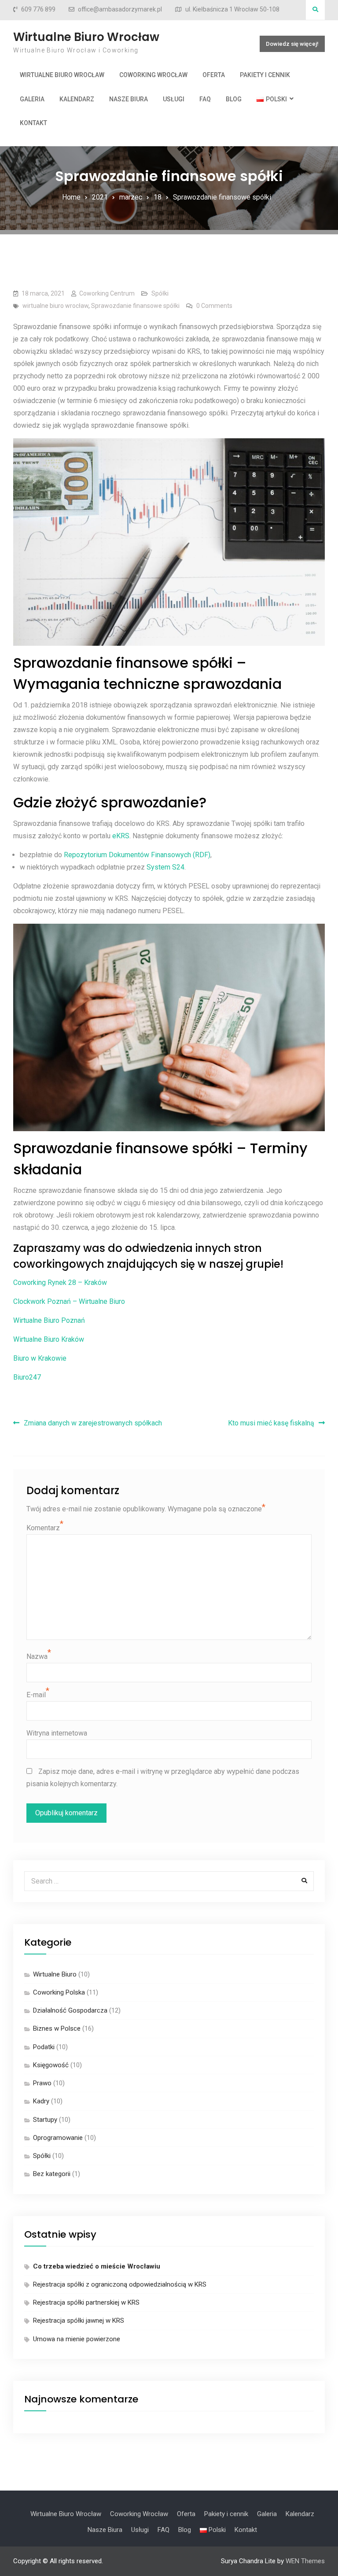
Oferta (214, 75)
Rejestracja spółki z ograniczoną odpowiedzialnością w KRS (120, 2284)
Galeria (32, 99)
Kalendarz (77, 99)
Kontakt (33, 123)
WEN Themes (305, 2561)
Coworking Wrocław (153, 75)
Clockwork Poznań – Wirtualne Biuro (69, 1301)
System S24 (165, 867)
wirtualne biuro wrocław (55, 306)
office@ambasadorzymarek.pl (120, 9)
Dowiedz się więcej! (292, 44)
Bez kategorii (52, 2174)
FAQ (205, 99)
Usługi (174, 99)
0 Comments (214, 306)
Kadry (41, 2101)
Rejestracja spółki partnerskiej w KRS (86, 2302)
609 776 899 (38, 9)
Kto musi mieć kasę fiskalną (271, 1423)
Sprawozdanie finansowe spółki (135, 306)
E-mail (36, 1695)
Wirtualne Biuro (55, 1974)
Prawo (42, 2083)
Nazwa (37, 1656)
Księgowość (51, 2065)
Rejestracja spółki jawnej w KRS (79, 2321)
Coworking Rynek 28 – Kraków (60, 1282)
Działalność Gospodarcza (70, 2010)
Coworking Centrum (107, 293)
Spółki (160, 293)
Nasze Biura (129, 99)
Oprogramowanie (58, 2138)
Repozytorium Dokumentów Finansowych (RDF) (137, 855)
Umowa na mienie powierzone (77, 2339)
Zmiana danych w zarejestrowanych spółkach (93, 1423)
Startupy (45, 2120)
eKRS (121, 836)
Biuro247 (27, 1377)
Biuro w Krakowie (40, 1358)
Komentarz (43, 1528)
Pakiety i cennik (265, 75)
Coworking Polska (59, 1992)
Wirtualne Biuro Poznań (49, 1320)
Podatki (44, 2047)
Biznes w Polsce (57, 2028)
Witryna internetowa (57, 1733)
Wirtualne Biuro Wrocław (86, 37)
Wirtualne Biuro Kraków (49, 1339)
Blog (234, 99)
